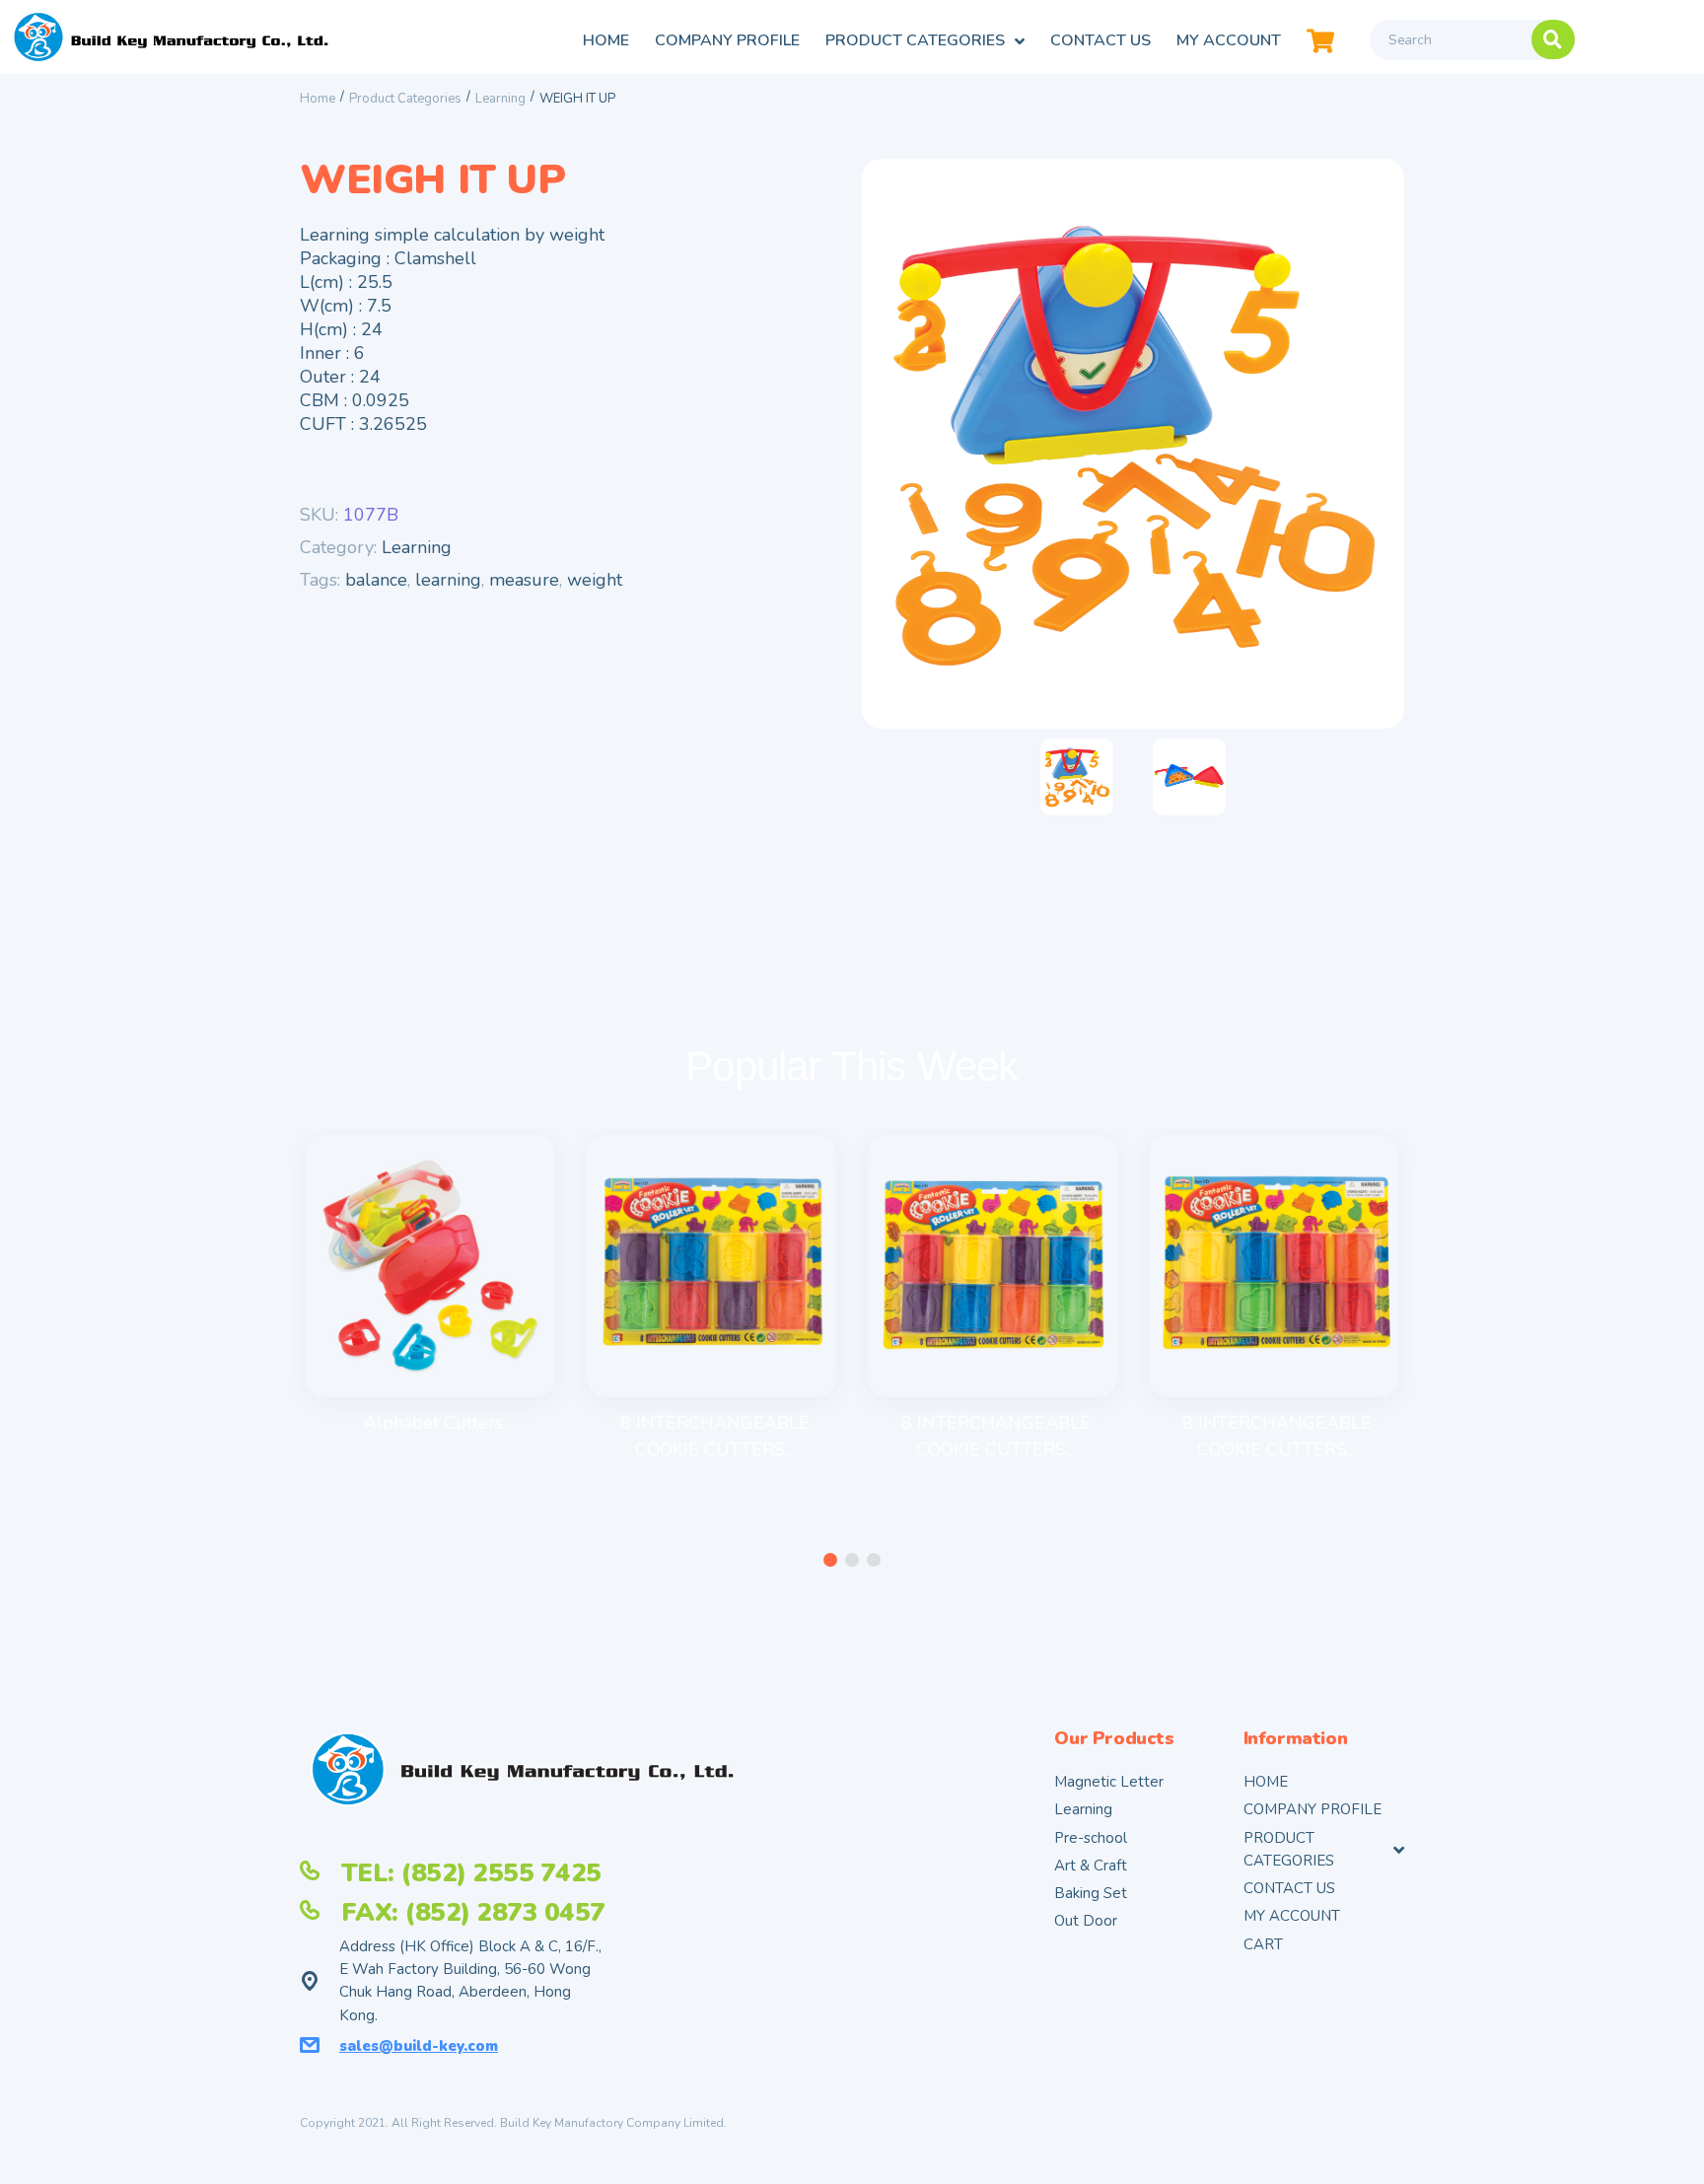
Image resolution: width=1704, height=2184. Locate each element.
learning (448, 580)
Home (318, 99)
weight (595, 580)
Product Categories (405, 99)
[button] (830, 1560)
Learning (500, 99)
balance (376, 580)
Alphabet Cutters (433, 1423)
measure (524, 580)
